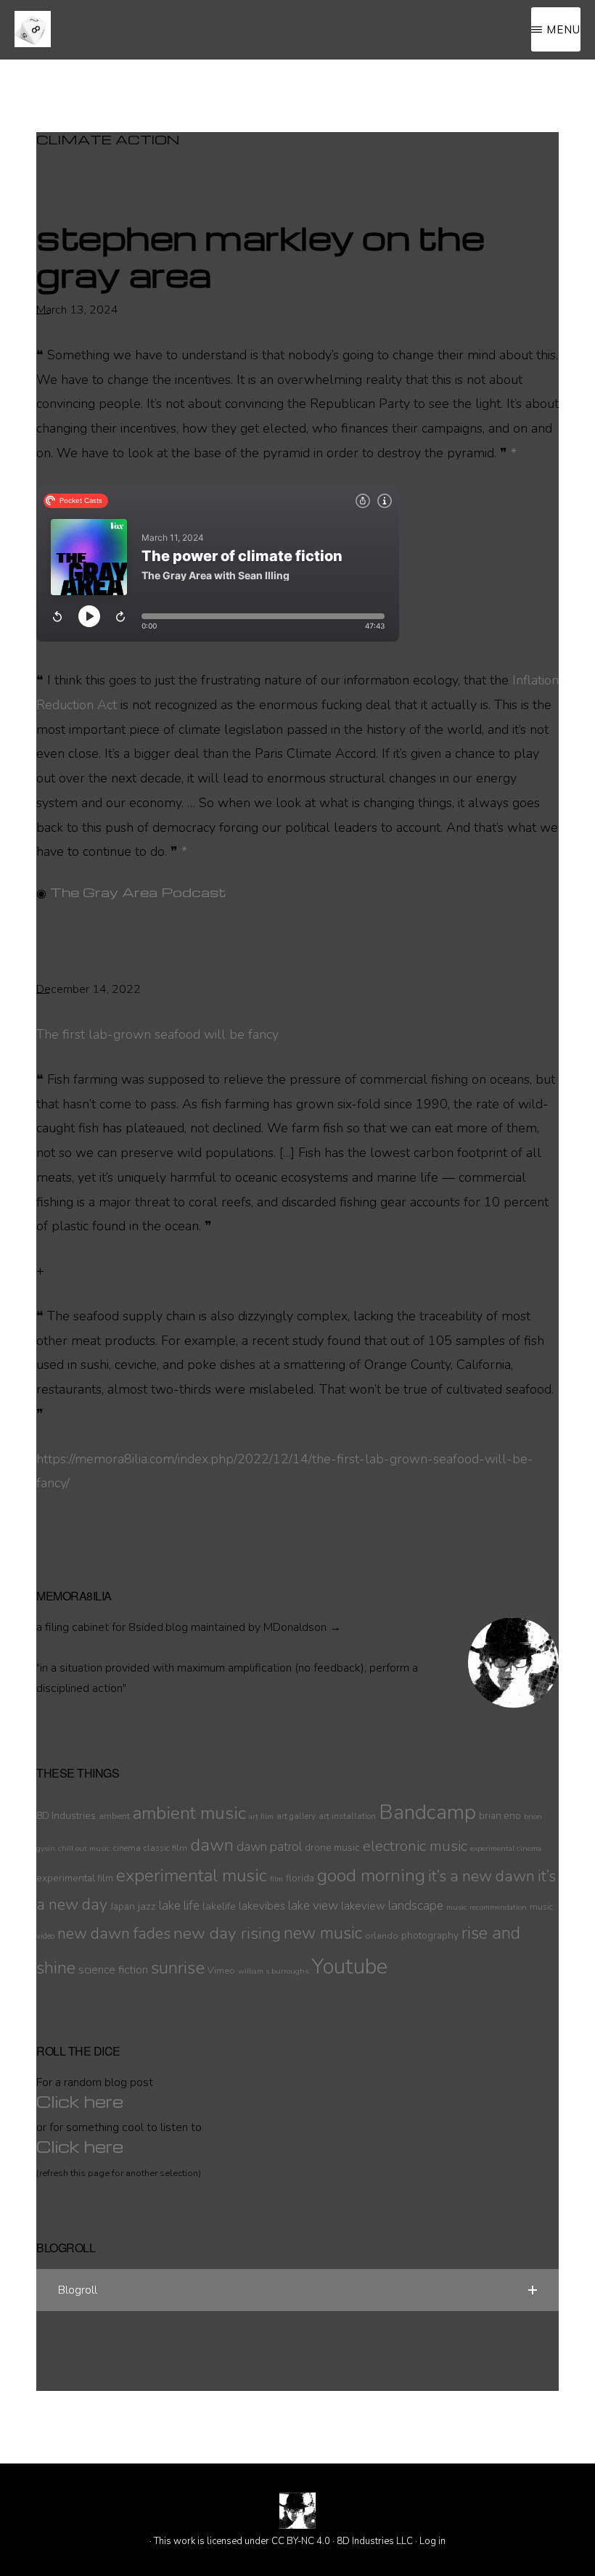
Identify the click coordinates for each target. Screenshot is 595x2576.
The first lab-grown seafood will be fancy (157, 1034)
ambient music (189, 1813)
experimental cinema (506, 1848)
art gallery (296, 1816)
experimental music (192, 1876)
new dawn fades (114, 1934)
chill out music (84, 1848)
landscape (416, 1906)
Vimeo (221, 1970)
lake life (179, 1906)
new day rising (227, 1933)
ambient (114, 1816)
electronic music (415, 1846)
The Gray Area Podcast (138, 892)
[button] (297, 2290)
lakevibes (262, 1906)
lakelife (219, 1906)
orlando (382, 1935)
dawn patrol (269, 1847)
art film (261, 1816)
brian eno (500, 1816)
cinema (127, 1848)
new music (323, 1933)
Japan (123, 1906)
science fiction (113, 1970)
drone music (332, 1848)
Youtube (349, 1966)
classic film (165, 1848)
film (276, 1879)
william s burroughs (273, 1971)
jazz (147, 1906)
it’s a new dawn (481, 1876)
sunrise (178, 1968)
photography (430, 1935)
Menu (563, 29)
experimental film (75, 1878)
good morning (371, 1876)
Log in (432, 2541)
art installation (347, 1816)
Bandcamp (427, 1812)
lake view (313, 1906)
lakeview (363, 1906)
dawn (212, 1845)
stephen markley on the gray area (260, 255)
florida (300, 1878)
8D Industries (66, 1816)
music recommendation (487, 1907)
